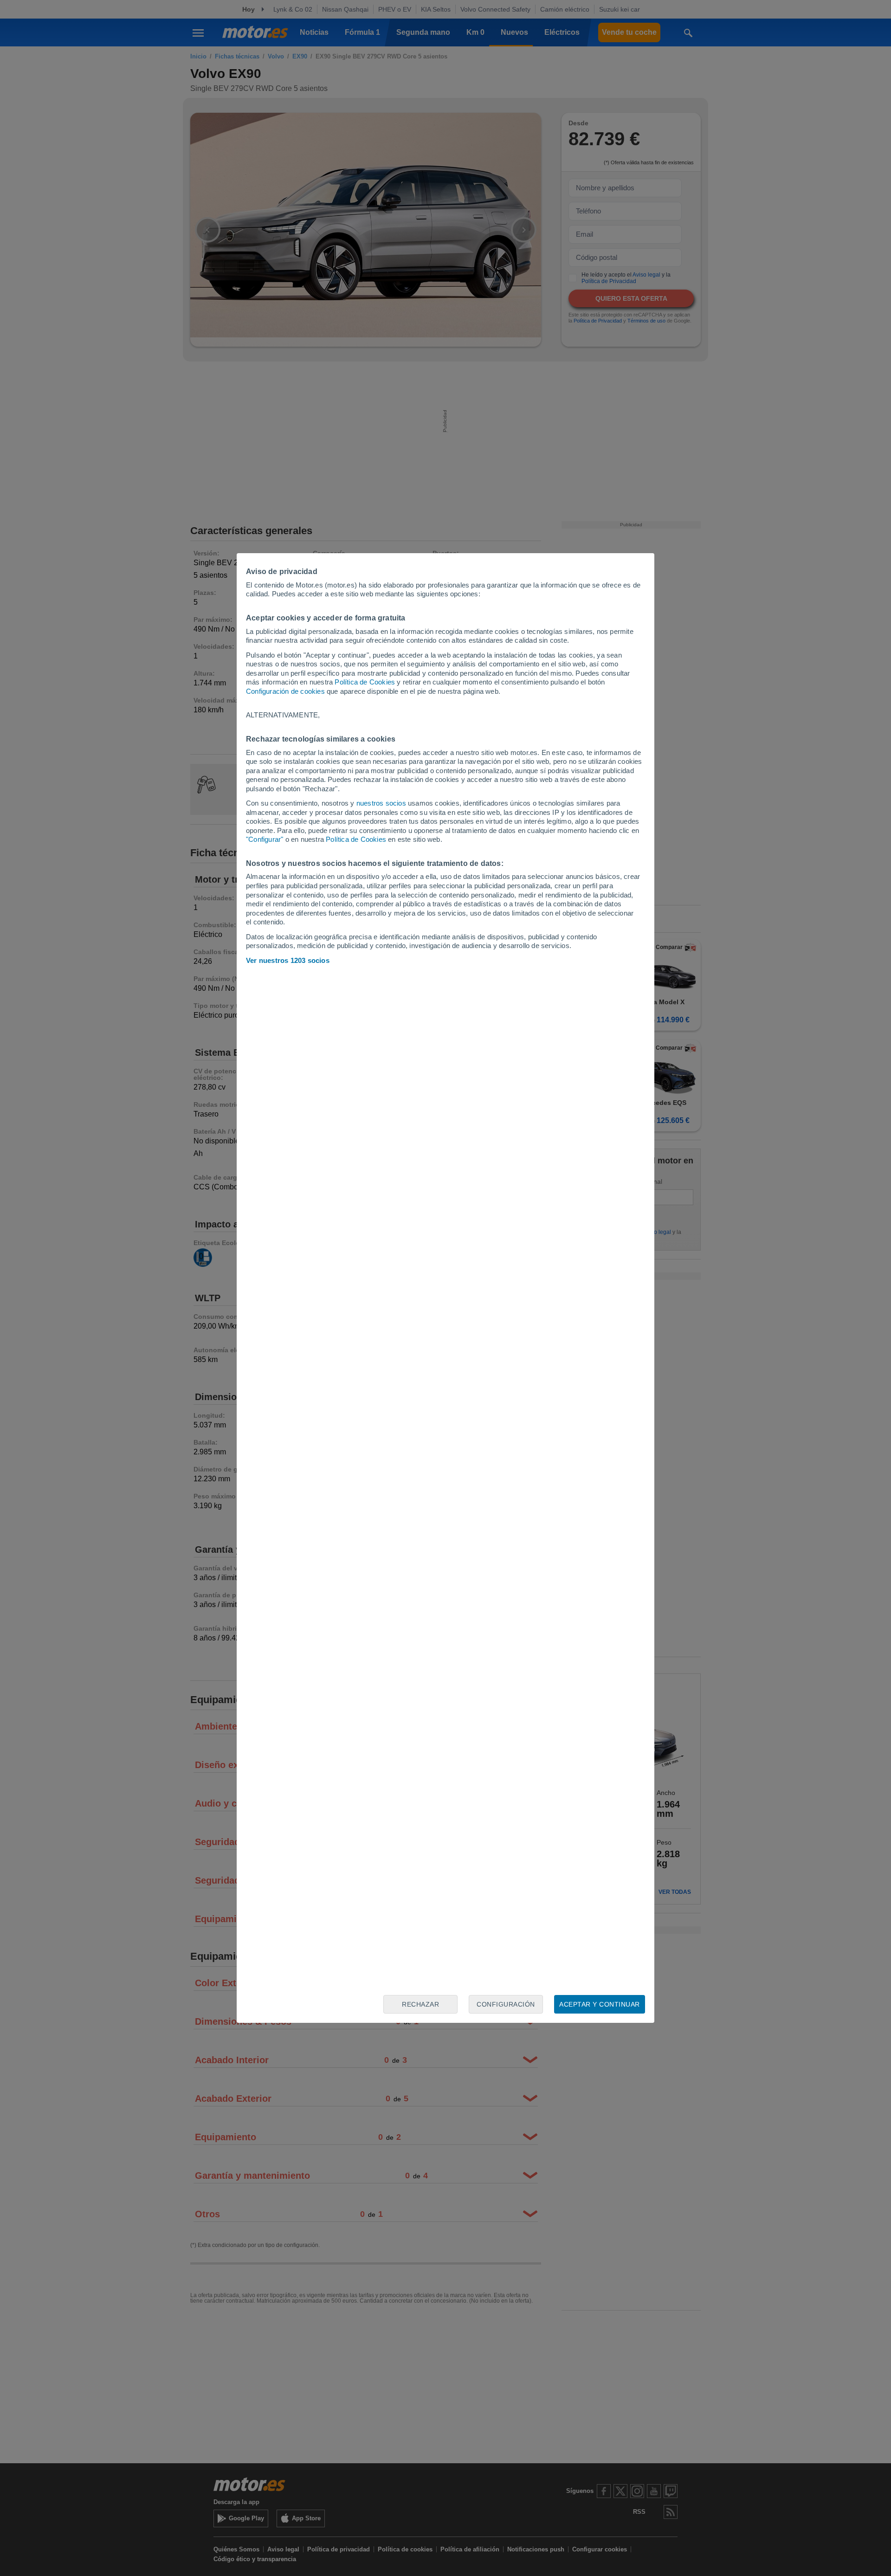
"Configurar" (265, 839)
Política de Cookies (365, 682)
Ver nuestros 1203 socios (288, 960)
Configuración (506, 2004)
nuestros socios (381, 803)
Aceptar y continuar (600, 2004)
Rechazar (420, 2004)
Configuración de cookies (285, 691)
